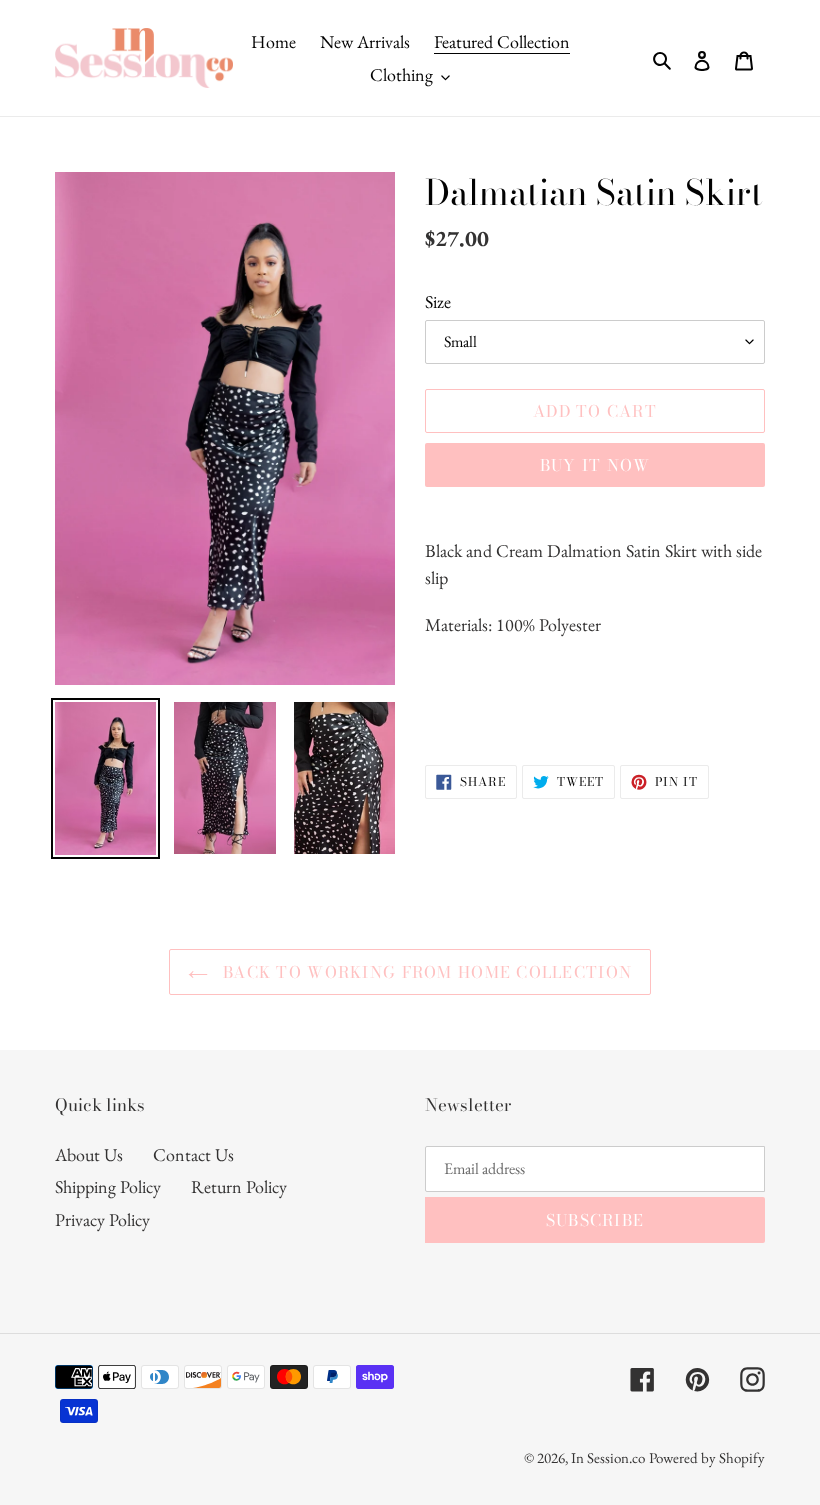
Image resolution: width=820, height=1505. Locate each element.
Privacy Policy (102, 1219)
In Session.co (608, 1457)
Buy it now (595, 465)
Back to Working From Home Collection (425, 972)
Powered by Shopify (707, 1457)
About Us (89, 1154)
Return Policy (239, 1186)
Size (438, 301)
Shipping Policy (108, 1186)
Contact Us (193, 1154)
